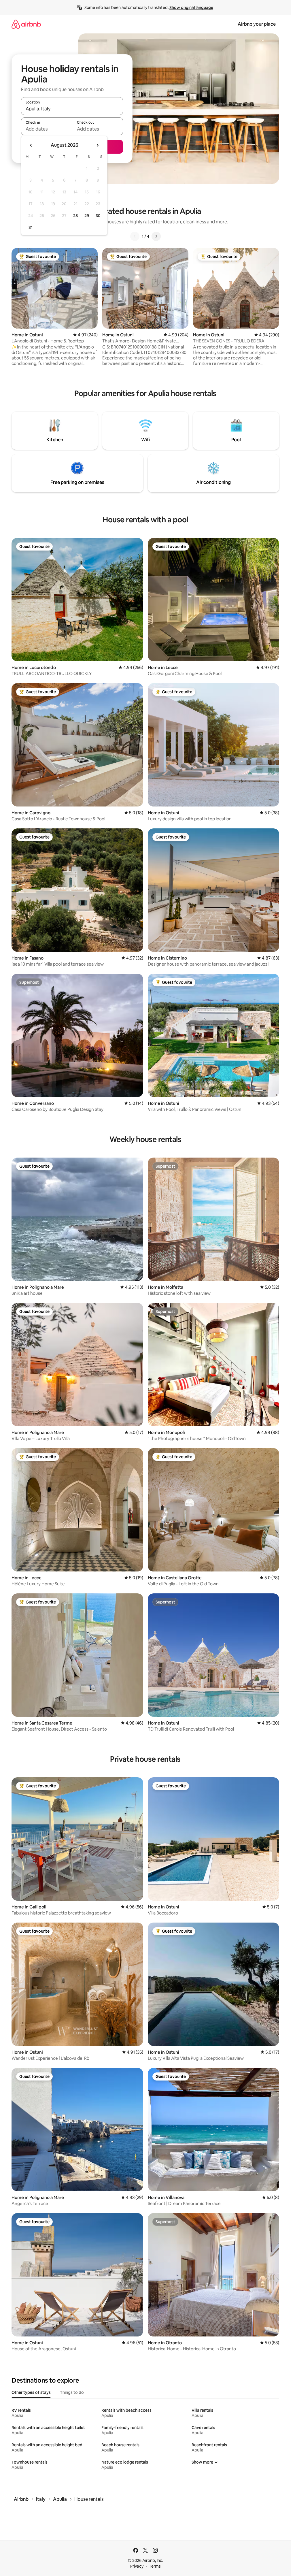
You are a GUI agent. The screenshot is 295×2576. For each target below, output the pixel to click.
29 (87, 216)
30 (98, 216)
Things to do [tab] (72, 2392)
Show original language (191, 7)
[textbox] (47, 129)
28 (75, 216)
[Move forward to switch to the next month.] (97, 145)
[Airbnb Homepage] (26, 24)
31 (31, 227)
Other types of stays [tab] (31, 2392)
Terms (155, 2566)
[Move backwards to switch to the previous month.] (31, 145)
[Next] (156, 236)
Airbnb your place (257, 24)
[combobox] (72, 109)
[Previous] (135, 236)
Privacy (137, 2566)
